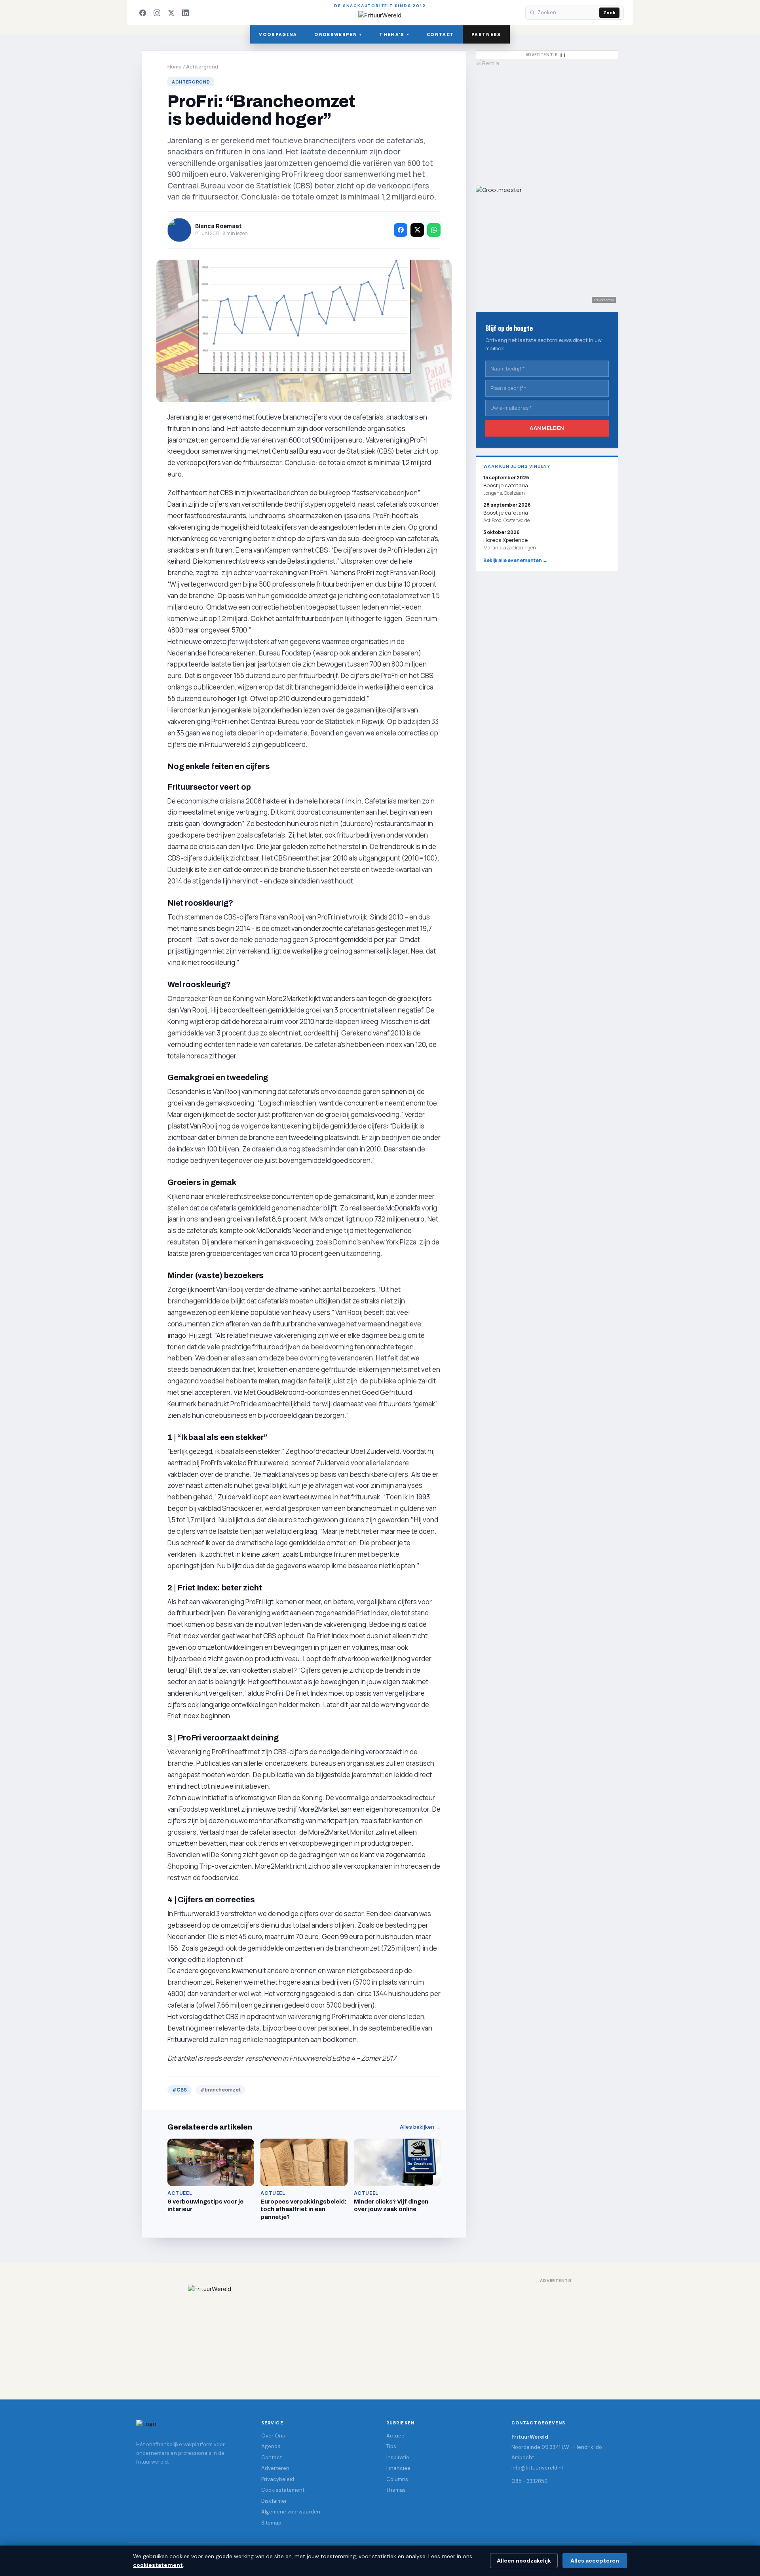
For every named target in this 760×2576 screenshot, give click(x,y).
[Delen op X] (417, 230)
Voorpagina (278, 34)
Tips (391, 2446)
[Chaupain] (547, 118)
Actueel (396, 2436)
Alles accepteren (595, 2561)
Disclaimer (274, 2501)
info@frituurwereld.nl (537, 2468)
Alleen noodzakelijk (524, 2561)
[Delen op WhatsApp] (434, 230)
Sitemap (271, 2523)
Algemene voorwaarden (291, 2512)
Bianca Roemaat (218, 226)
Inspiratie (398, 2457)
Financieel (399, 2468)
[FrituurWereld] (380, 2334)
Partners (486, 34)
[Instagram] (157, 13)
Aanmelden (547, 428)
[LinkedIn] (185, 13)
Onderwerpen (338, 34)
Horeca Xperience (505, 540)
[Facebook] (142, 13)
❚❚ (563, 55)
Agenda (271, 2446)
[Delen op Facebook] (401, 230)
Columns (397, 2479)
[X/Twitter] (171, 13)
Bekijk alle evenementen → (515, 560)
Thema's (394, 34)
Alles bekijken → (420, 2127)
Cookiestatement (283, 2490)
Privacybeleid (278, 2479)
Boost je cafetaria (506, 513)
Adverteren (275, 2468)
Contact (440, 34)
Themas (396, 2490)
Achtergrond (202, 66)
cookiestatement (158, 2565)
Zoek (609, 13)
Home (175, 66)
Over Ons (273, 2436)
